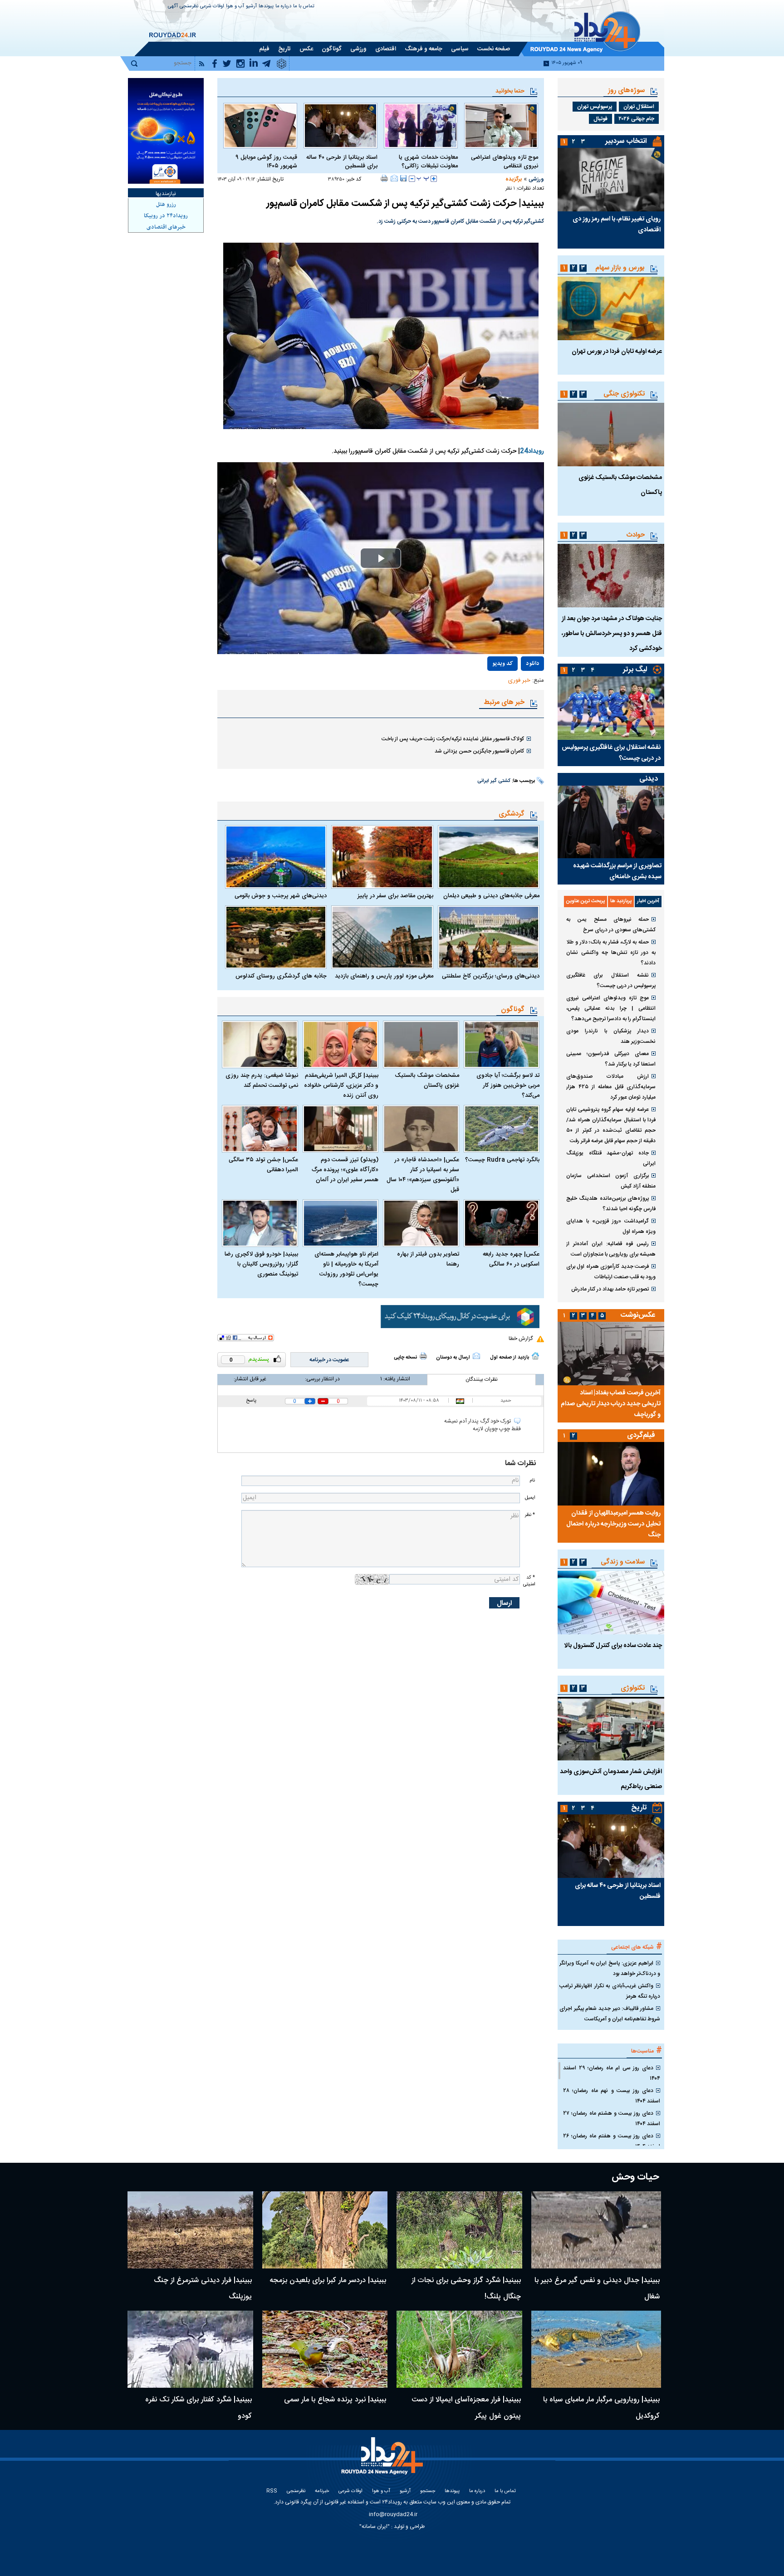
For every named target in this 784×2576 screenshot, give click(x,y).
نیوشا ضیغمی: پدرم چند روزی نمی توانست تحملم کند (262, 1080)
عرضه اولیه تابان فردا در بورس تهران (617, 352)
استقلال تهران (639, 107)
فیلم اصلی (512, 690)
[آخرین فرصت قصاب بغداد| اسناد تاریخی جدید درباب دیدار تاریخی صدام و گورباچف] (611, 1354)
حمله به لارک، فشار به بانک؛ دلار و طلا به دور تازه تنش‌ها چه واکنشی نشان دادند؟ (611, 953)
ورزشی (536, 179)
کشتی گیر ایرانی (494, 781)
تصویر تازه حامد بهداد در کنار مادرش (610, 1289)
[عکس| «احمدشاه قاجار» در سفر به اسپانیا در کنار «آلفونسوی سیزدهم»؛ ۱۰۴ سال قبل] (421, 1129)
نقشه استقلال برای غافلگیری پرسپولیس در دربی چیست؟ (611, 753)
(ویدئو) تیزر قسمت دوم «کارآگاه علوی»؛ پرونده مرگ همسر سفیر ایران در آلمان (345, 1170)
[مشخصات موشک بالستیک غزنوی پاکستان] (421, 1044)
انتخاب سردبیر (626, 141)
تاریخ (639, 1808)
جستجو (428, 2491)
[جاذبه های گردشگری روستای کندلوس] (276, 937)
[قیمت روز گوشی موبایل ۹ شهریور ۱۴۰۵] (260, 126)
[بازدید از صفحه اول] (535, 1356)
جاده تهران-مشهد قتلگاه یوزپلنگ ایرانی (611, 1158)
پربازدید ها (621, 901)
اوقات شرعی (212, 7)
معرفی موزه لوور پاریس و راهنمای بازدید (384, 976)
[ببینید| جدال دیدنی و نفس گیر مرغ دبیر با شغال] (596, 2230)
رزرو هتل (166, 205)
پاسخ (251, 1401)
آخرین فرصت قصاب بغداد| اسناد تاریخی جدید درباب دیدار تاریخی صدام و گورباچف (611, 1404)
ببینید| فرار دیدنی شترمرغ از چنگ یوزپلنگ (203, 2289)
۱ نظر (510, 189)
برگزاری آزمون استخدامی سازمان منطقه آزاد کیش (611, 1181)
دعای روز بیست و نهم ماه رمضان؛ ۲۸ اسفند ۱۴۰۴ (612, 2096)
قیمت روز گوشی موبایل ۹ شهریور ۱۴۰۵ (266, 162)
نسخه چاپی (405, 1358)
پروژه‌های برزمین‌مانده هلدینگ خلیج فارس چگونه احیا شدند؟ (611, 1204)
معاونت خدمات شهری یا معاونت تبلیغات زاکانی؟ (428, 162)
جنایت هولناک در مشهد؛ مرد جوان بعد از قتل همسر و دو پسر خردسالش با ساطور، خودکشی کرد (612, 634)
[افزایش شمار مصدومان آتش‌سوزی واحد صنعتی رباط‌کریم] (611, 1729)
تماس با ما (304, 7)
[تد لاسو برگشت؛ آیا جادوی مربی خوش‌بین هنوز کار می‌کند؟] (502, 1044)
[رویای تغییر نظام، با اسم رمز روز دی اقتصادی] (611, 180)
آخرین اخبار (648, 901)
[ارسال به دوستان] (394, 178)
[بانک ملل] (166, 131)
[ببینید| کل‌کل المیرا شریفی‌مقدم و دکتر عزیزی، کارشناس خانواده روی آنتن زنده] (341, 1044)
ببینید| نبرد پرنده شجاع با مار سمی (335, 2400)
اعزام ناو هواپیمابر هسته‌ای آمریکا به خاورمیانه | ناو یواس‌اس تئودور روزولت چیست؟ (346, 1269)
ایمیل (530, 1498)
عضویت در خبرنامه (329, 1360)
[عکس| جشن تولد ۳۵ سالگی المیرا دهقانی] (260, 1129)
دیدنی (649, 779)
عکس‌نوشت (638, 1315)
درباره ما (283, 7)
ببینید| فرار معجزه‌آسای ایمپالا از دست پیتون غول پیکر (466, 2408)
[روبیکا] (460, 1317)
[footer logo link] (383, 2461)
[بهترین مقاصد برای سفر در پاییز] (382, 857)
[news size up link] (434, 179)
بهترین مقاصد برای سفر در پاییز (395, 896)
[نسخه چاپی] (385, 178)
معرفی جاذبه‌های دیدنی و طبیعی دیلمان (491, 896)
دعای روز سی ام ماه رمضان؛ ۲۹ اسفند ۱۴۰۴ (612, 2073)
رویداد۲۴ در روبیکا (166, 216)
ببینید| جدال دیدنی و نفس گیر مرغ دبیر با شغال (597, 2289)
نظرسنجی (189, 7)
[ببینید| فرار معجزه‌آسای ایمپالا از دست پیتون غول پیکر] (459, 2349)
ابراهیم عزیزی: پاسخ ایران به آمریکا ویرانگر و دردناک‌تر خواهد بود (610, 1968)
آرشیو (251, 7)
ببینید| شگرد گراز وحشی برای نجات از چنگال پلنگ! (466, 2289)
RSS (272, 2491)
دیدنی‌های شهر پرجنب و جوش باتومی (281, 896)
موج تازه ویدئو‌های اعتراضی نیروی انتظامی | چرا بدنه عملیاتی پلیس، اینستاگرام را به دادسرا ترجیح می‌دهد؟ (611, 1008)
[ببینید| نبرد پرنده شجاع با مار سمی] (325, 2349)
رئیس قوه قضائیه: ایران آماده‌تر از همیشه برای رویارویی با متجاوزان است (611, 1249)
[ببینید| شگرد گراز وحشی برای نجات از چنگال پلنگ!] (459, 2230)
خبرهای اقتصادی (166, 227)
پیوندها (266, 7)
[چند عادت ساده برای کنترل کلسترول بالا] (611, 1603)
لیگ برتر (635, 670)
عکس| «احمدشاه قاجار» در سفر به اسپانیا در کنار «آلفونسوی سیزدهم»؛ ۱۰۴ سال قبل (423, 1175)
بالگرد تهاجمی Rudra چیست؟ (502, 1160)
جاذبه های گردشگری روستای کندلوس (281, 976)
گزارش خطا (521, 1339)
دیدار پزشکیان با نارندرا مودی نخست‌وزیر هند (611, 1036)
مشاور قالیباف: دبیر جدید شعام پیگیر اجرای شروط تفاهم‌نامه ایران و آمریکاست (610, 2014)
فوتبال (600, 119)
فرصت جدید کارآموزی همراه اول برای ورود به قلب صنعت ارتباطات (611, 1272)
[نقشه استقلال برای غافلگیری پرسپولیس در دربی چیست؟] (611, 708)
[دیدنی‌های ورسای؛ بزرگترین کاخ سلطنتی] (489, 937)
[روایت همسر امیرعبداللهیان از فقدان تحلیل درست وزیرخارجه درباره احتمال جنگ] (611, 1474)
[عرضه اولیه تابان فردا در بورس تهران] (611, 308)
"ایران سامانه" (375, 2527)
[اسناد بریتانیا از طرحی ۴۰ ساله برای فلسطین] (341, 126)
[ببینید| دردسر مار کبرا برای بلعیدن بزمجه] (325, 2230)
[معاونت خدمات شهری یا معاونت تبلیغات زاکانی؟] (421, 126)
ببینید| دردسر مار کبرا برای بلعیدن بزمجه (328, 2280)
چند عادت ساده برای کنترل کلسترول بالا (613, 1646)
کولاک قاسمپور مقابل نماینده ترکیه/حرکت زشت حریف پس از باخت (453, 739)
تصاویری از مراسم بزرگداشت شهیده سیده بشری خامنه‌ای (617, 871)
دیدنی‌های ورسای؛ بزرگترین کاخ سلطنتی (491, 976)
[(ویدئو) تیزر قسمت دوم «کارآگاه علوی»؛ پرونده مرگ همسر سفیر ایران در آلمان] (341, 1129)
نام (532, 1480)
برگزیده (514, 179)
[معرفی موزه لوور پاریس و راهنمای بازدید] (382, 937)
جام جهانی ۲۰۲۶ (637, 119)
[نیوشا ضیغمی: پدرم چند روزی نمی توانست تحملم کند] (260, 1044)
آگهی (173, 7)
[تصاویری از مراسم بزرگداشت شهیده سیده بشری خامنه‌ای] (611, 822)
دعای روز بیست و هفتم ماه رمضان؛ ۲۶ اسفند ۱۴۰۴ (612, 2141)
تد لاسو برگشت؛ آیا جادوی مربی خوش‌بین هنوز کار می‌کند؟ (508, 1085)
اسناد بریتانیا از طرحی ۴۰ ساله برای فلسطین (342, 162)
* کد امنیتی (529, 1581)
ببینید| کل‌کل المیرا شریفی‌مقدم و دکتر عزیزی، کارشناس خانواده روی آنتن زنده (341, 1085)
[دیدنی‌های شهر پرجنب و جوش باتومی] (276, 857)
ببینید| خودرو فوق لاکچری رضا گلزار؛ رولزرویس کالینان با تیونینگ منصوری (261, 1264)
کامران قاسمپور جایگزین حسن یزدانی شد (479, 751)
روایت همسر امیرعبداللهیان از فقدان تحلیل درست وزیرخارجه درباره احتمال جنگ (613, 1524)
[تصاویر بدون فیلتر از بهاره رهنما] (421, 1223)
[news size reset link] (423, 179)
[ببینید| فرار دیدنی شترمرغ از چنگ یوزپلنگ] (190, 2230)
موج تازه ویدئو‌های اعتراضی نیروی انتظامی (505, 162)
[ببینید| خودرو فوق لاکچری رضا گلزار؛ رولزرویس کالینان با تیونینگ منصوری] (260, 1223)
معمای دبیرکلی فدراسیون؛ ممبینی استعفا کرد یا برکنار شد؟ (611, 1059)
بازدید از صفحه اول (510, 1358)
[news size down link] (412, 179)
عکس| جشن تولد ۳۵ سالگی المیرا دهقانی (263, 1165)
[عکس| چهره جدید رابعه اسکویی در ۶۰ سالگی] (502, 1223)
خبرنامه (322, 2491)
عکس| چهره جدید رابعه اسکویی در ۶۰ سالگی (511, 1259)
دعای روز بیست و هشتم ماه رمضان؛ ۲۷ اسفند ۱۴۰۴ (612, 2119)
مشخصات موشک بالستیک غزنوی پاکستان (427, 1080)
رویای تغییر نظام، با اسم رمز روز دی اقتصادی (617, 225)
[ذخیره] (403, 178)
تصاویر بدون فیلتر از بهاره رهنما (428, 1259)
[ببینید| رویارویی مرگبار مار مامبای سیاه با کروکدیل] (596, 2349)
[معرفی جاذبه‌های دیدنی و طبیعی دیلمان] (489, 857)
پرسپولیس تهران (595, 107)
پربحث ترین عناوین (586, 901)
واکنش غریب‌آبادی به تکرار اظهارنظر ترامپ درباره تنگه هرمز (610, 1991)
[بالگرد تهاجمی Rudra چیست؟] (502, 1129)
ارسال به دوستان (453, 1358)
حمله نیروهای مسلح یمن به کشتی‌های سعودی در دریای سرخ (611, 925)
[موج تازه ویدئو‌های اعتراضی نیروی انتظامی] (501, 126)
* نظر (530, 1515)
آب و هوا (235, 7)
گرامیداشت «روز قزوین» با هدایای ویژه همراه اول (611, 1226)
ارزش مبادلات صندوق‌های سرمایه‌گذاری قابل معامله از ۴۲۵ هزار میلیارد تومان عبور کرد (611, 1087)
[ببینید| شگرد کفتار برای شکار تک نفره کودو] (190, 2349)
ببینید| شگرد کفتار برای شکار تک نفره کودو (198, 2408)
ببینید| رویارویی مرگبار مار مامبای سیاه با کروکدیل (601, 2408)
